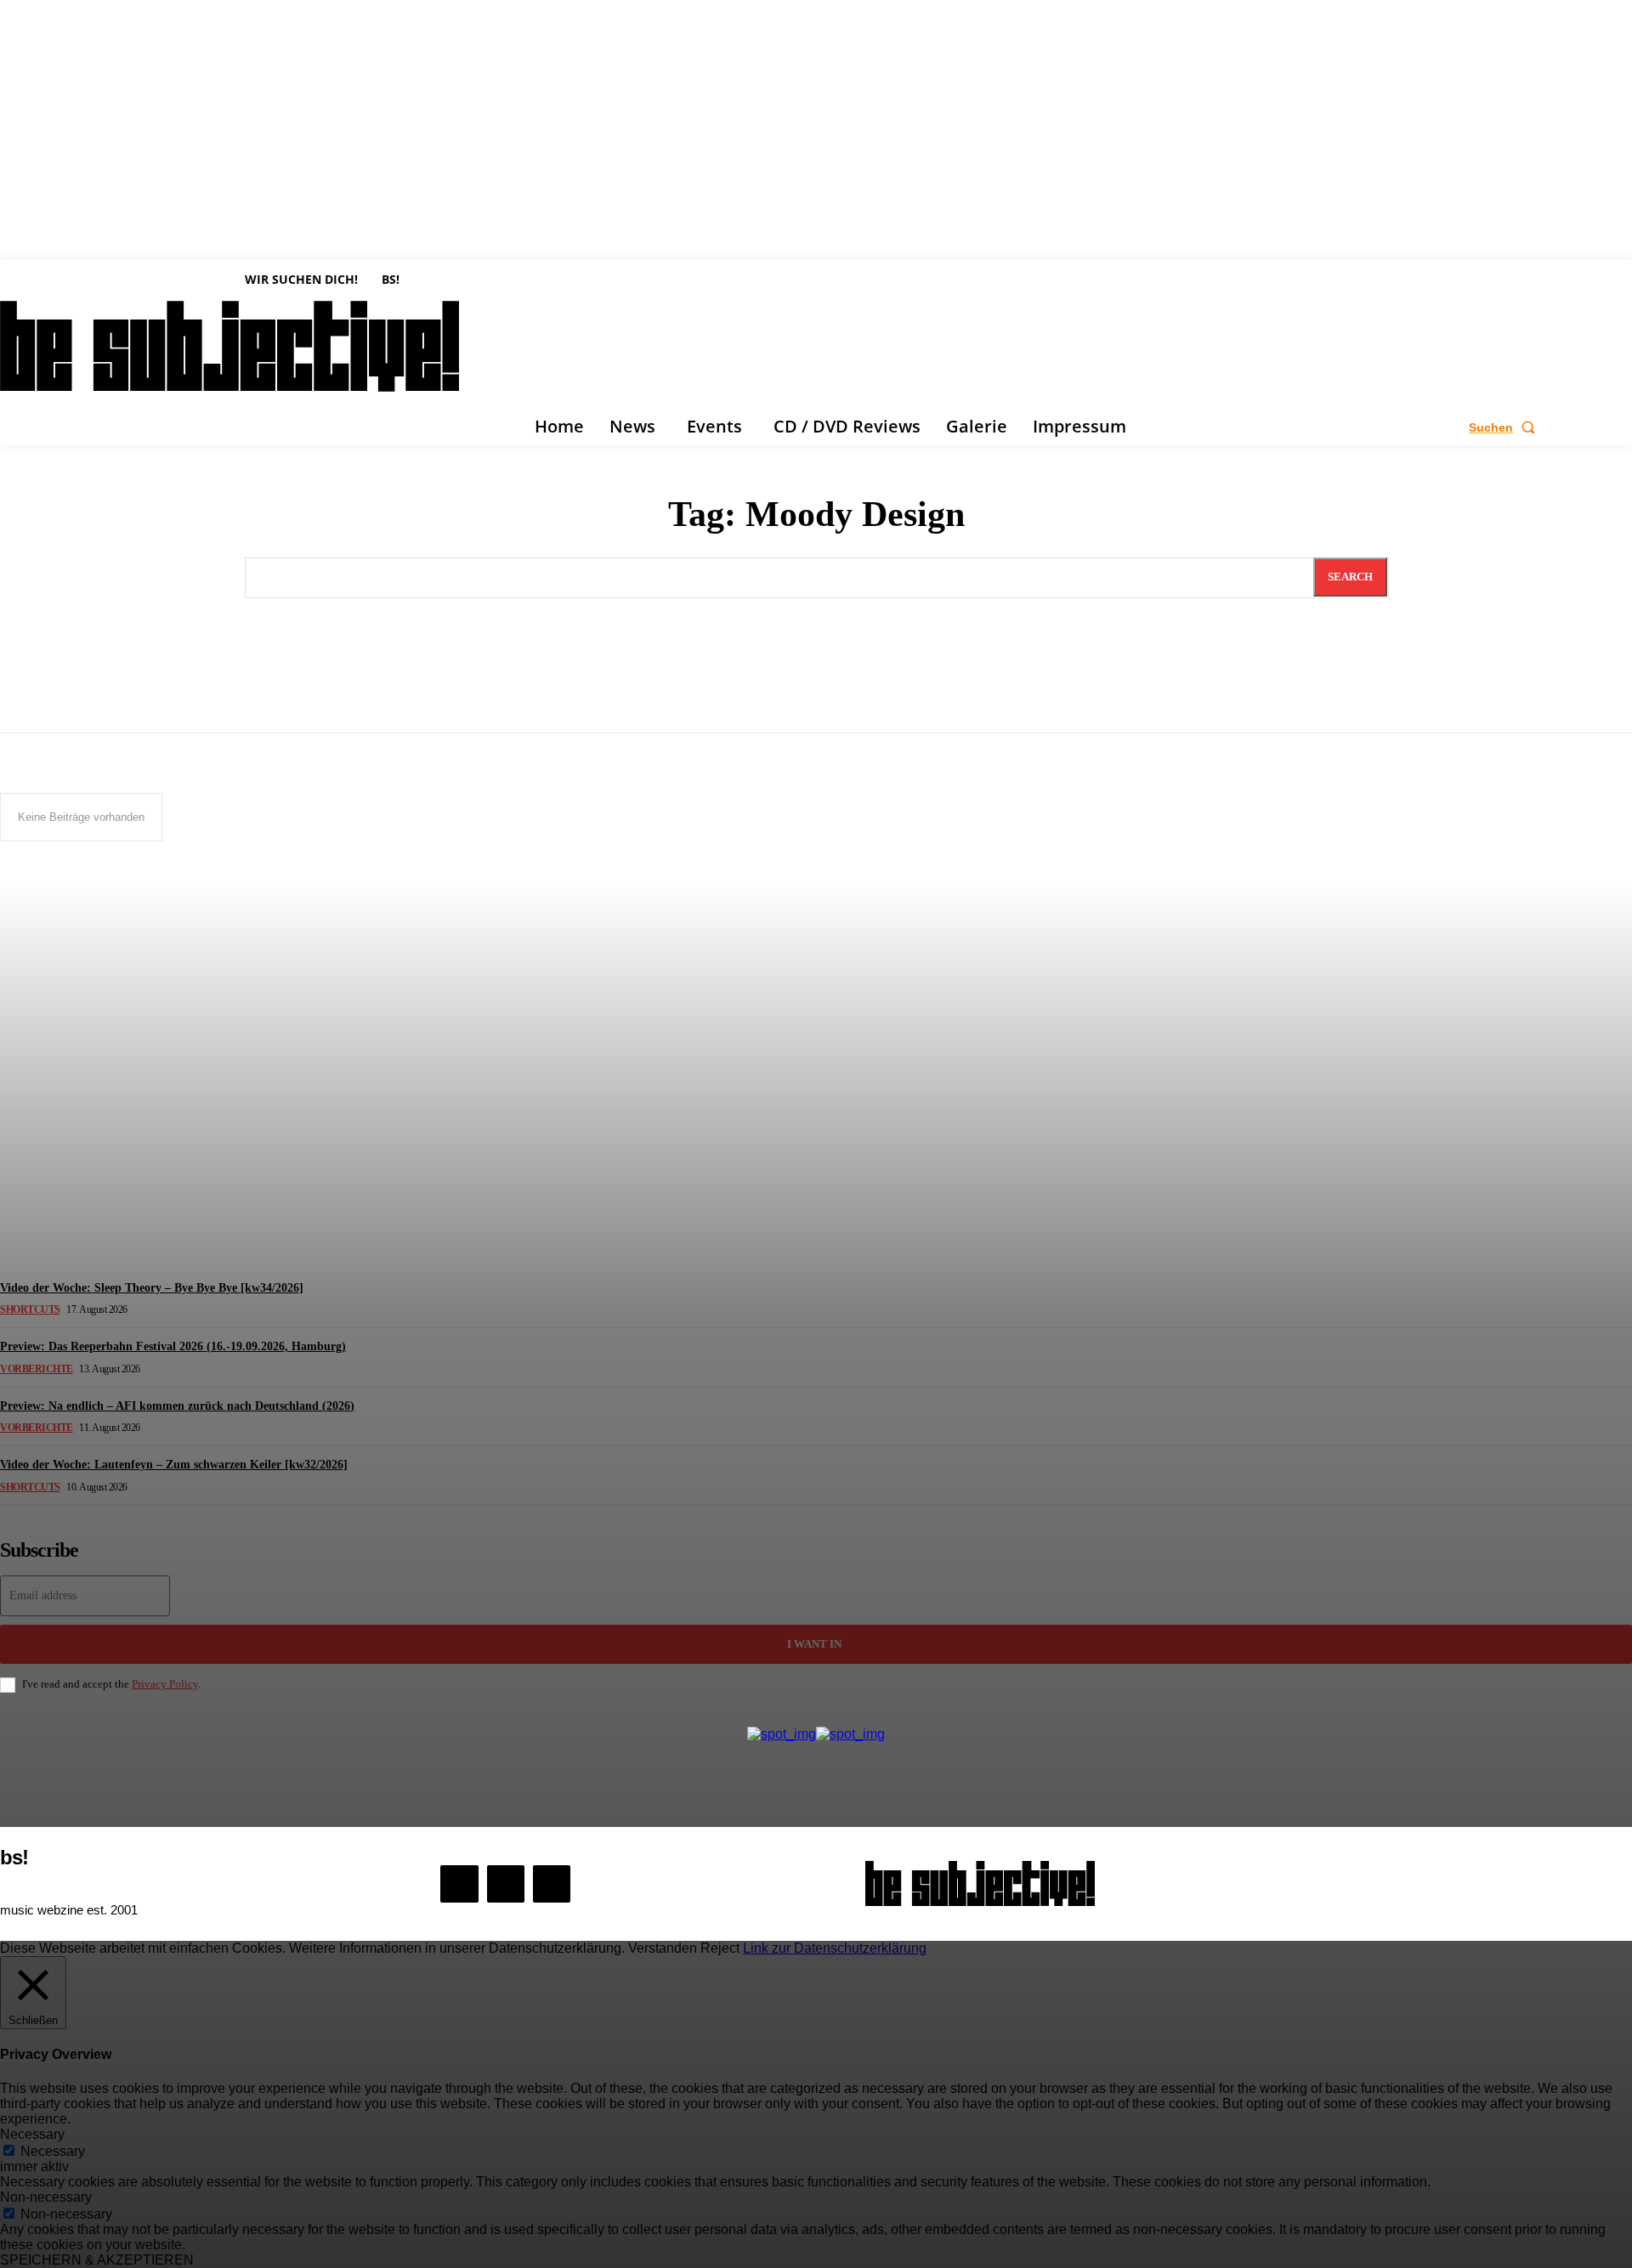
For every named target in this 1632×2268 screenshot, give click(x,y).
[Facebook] (459, 1884)
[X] (552, 1884)
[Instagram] (506, 1884)
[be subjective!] (980, 1883)
